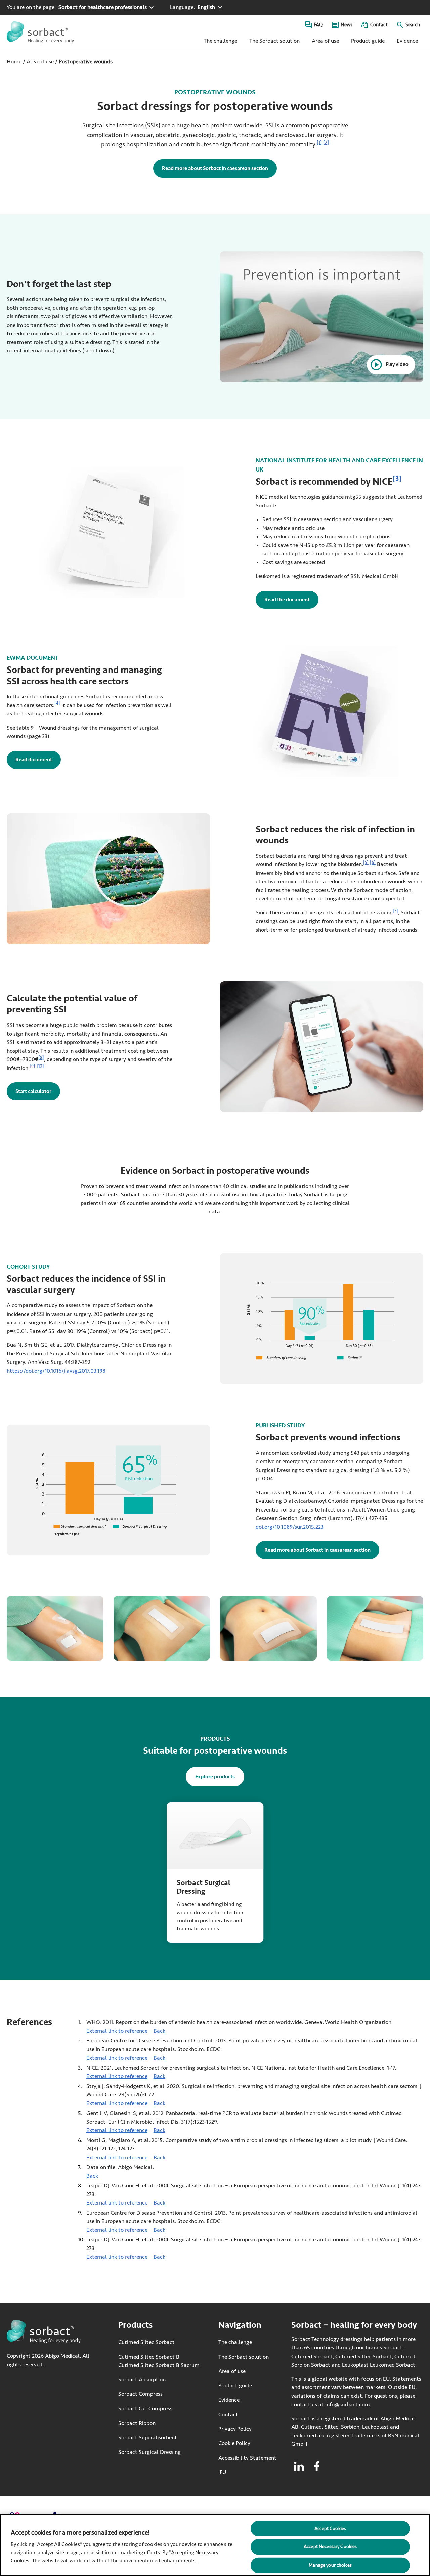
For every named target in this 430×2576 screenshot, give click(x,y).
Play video (397, 364)
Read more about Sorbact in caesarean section (215, 168)
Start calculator (33, 1091)
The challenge (220, 41)
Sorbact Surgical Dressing (149, 2452)
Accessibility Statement (247, 2458)
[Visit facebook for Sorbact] (317, 2466)
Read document (38, 760)
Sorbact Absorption (142, 2380)
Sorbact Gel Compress (145, 2408)
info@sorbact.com (348, 2404)
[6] (373, 863)
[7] (395, 911)
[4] (57, 703)
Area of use (325, 41)
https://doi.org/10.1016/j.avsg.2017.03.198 (56, 1370)
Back (159, 2031)
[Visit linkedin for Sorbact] (299, 2466)
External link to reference (117, 2031)
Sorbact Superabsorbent (148, 2437)
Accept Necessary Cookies (330, 2547)
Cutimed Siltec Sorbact (146, 2342)
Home (14, 62)
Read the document (291, 600)
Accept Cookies (330, 2528)
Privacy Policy (235, 2429)
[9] (32, 1066)
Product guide (368, 41)
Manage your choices (330, 2565)
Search (413, 25)
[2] (326, 142)
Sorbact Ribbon (137, 2423)
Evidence (407, 41)
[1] (319, 142)
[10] (40, 1066)
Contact (379, 25)
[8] (41, 1058)
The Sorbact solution (274, 41)
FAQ (318, 25)
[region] (215, 2545)
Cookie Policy (234, 2443)
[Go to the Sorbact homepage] (40, 32)
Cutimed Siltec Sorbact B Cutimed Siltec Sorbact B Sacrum (159, 2361)
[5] (366, 863)
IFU (245, 2472)
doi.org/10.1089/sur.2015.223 (290, 1526)
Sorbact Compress (140, 2394)
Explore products (215, 1776)
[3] (397, 479)
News (347, 25)
